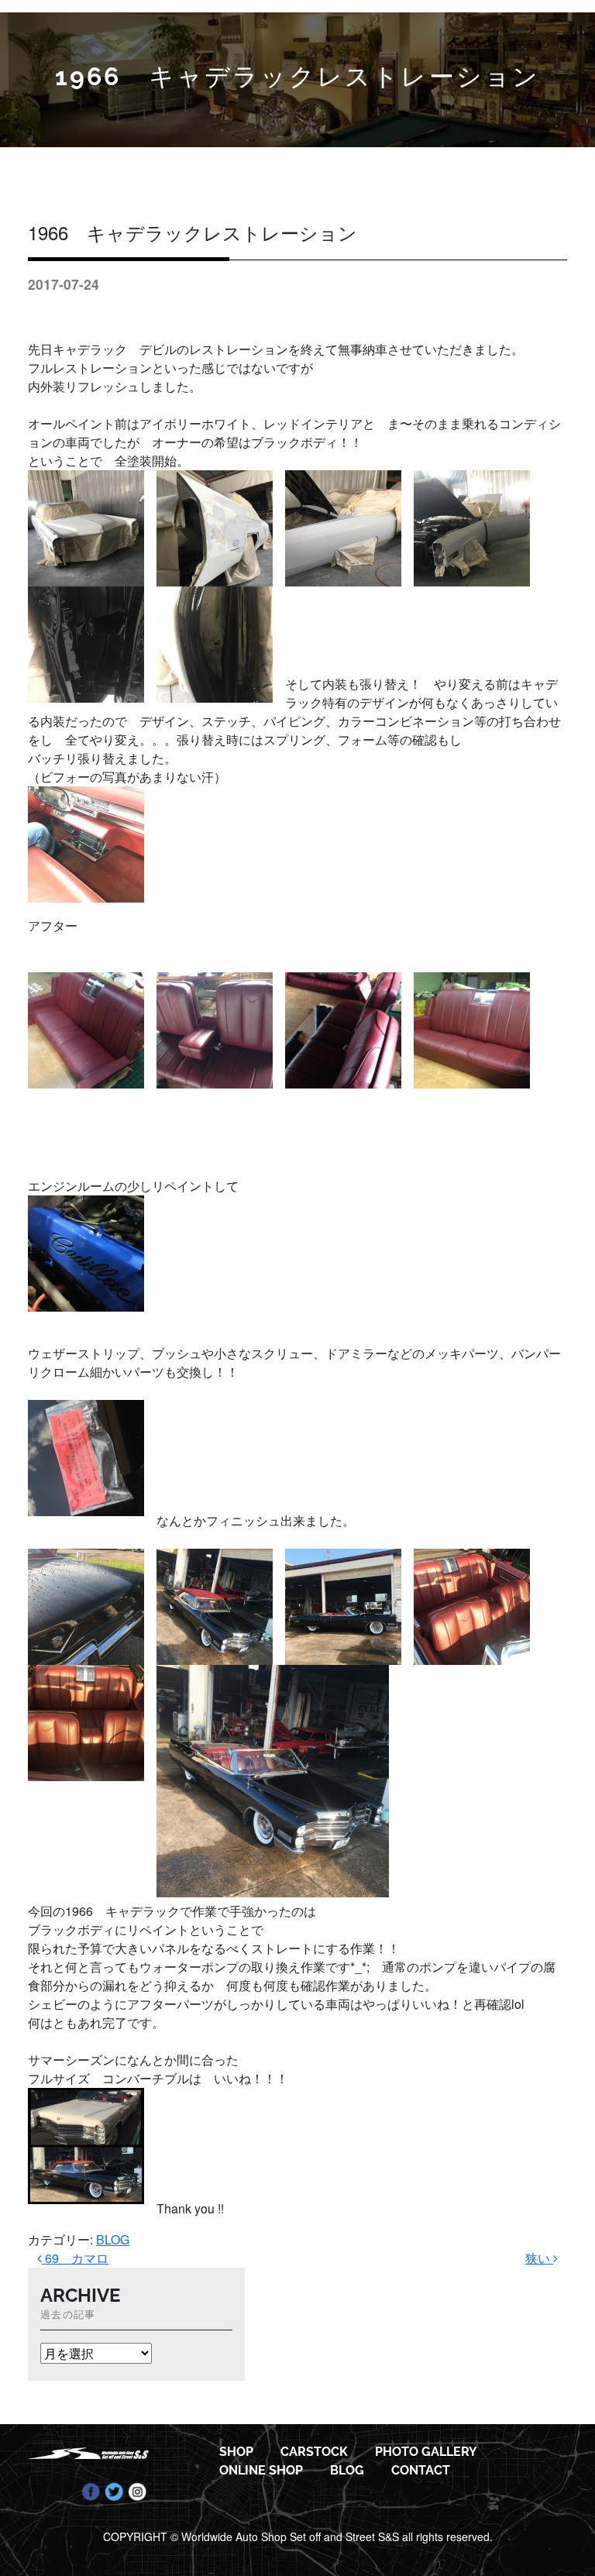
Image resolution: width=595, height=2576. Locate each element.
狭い (539, 2258)
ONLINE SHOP (261, 2470)
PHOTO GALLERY (426, 2452)
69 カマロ (75, 2258)
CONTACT (421, 2470)
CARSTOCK (314, 2452)
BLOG (113, 2239)
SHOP (236, 2452)
